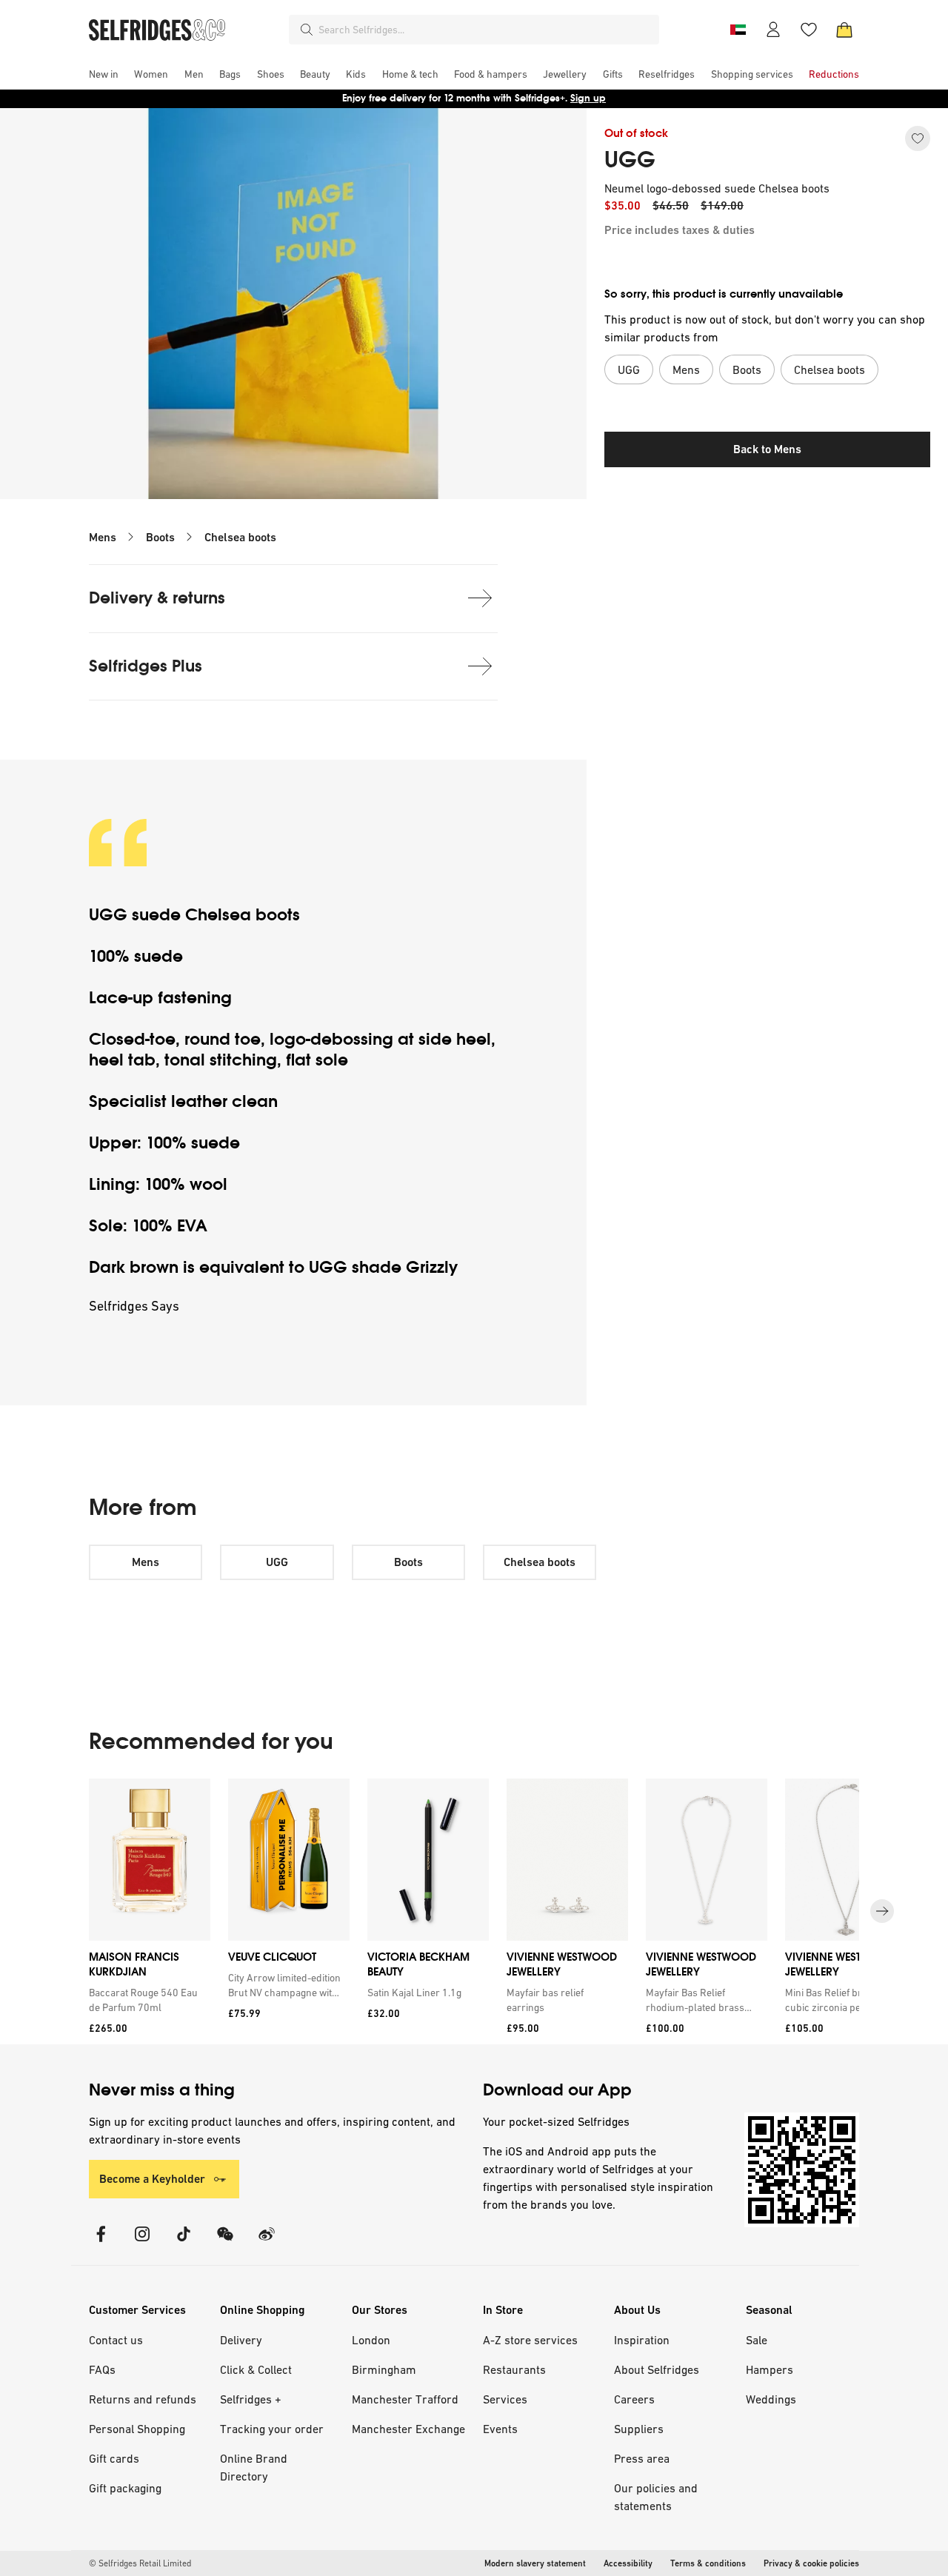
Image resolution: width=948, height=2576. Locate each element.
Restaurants (514, 2369)
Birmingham (384, 2369)
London (371, 2340)
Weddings (771, 2399)
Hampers (770, 2369)
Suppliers (639, 2429)
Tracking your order (272, 2429)
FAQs (102, 2369)
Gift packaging (125, 2488)
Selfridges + (251, 2399)
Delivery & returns (157, 598)
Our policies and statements (656, 2497)
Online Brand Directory (254, 2467)
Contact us (116, 2340)
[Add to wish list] (918, 138)
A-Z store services (530, 2340)
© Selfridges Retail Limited (140, 2563)
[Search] (307, 30)
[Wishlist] (809, 30)
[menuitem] (104, 74)
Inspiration (642, 2340)
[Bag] (844, 30)
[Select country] (738, 30)
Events (500, 2429)
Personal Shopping (137, 2429)
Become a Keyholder (152, 2179)
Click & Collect (256, 2369)
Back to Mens (767, 449)
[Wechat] (225, 2243)
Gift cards (114, 2458)
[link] (147, 2000)
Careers (634, 2399)
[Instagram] (142, 2243)
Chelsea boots (240, 537)
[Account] (773, 30)
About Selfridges (657, 2369)
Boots (160, 537)
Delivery (241, 2340)
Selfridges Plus (146, 666)
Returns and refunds (143, 2399)
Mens (103, 537)
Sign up (588, 98)
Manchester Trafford (405, 2399)
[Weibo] (267, 2243)
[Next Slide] (882, 1911)
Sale (757, 2340)
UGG (630, 160)
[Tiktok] (184, 2243)
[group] (474, 1911)
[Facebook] (101, 2243)
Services (505, 2399)
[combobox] (486, 30)
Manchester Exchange (408, 2429)
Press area (642, 2458)
